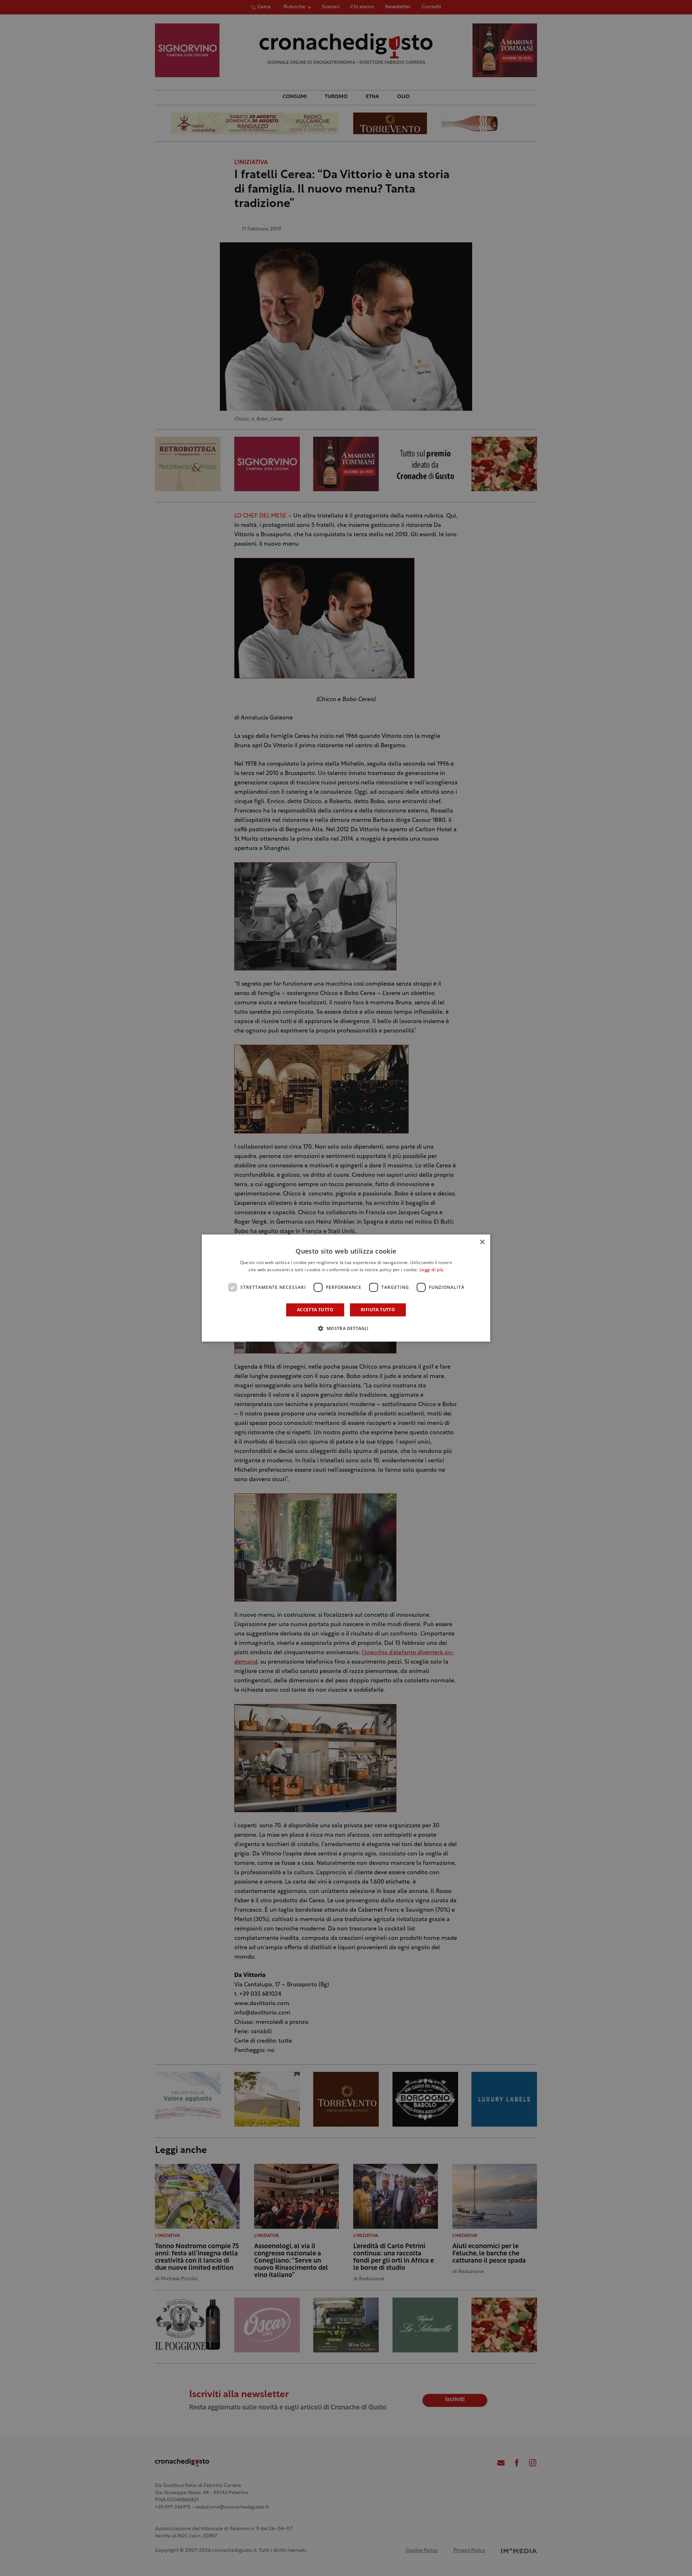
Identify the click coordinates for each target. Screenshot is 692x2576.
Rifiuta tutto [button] (378, 1310)
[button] (346, 1328)
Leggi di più (432, 1270)
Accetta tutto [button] (315, 1310)
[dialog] (346, 1288)
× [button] (482, 1242)
